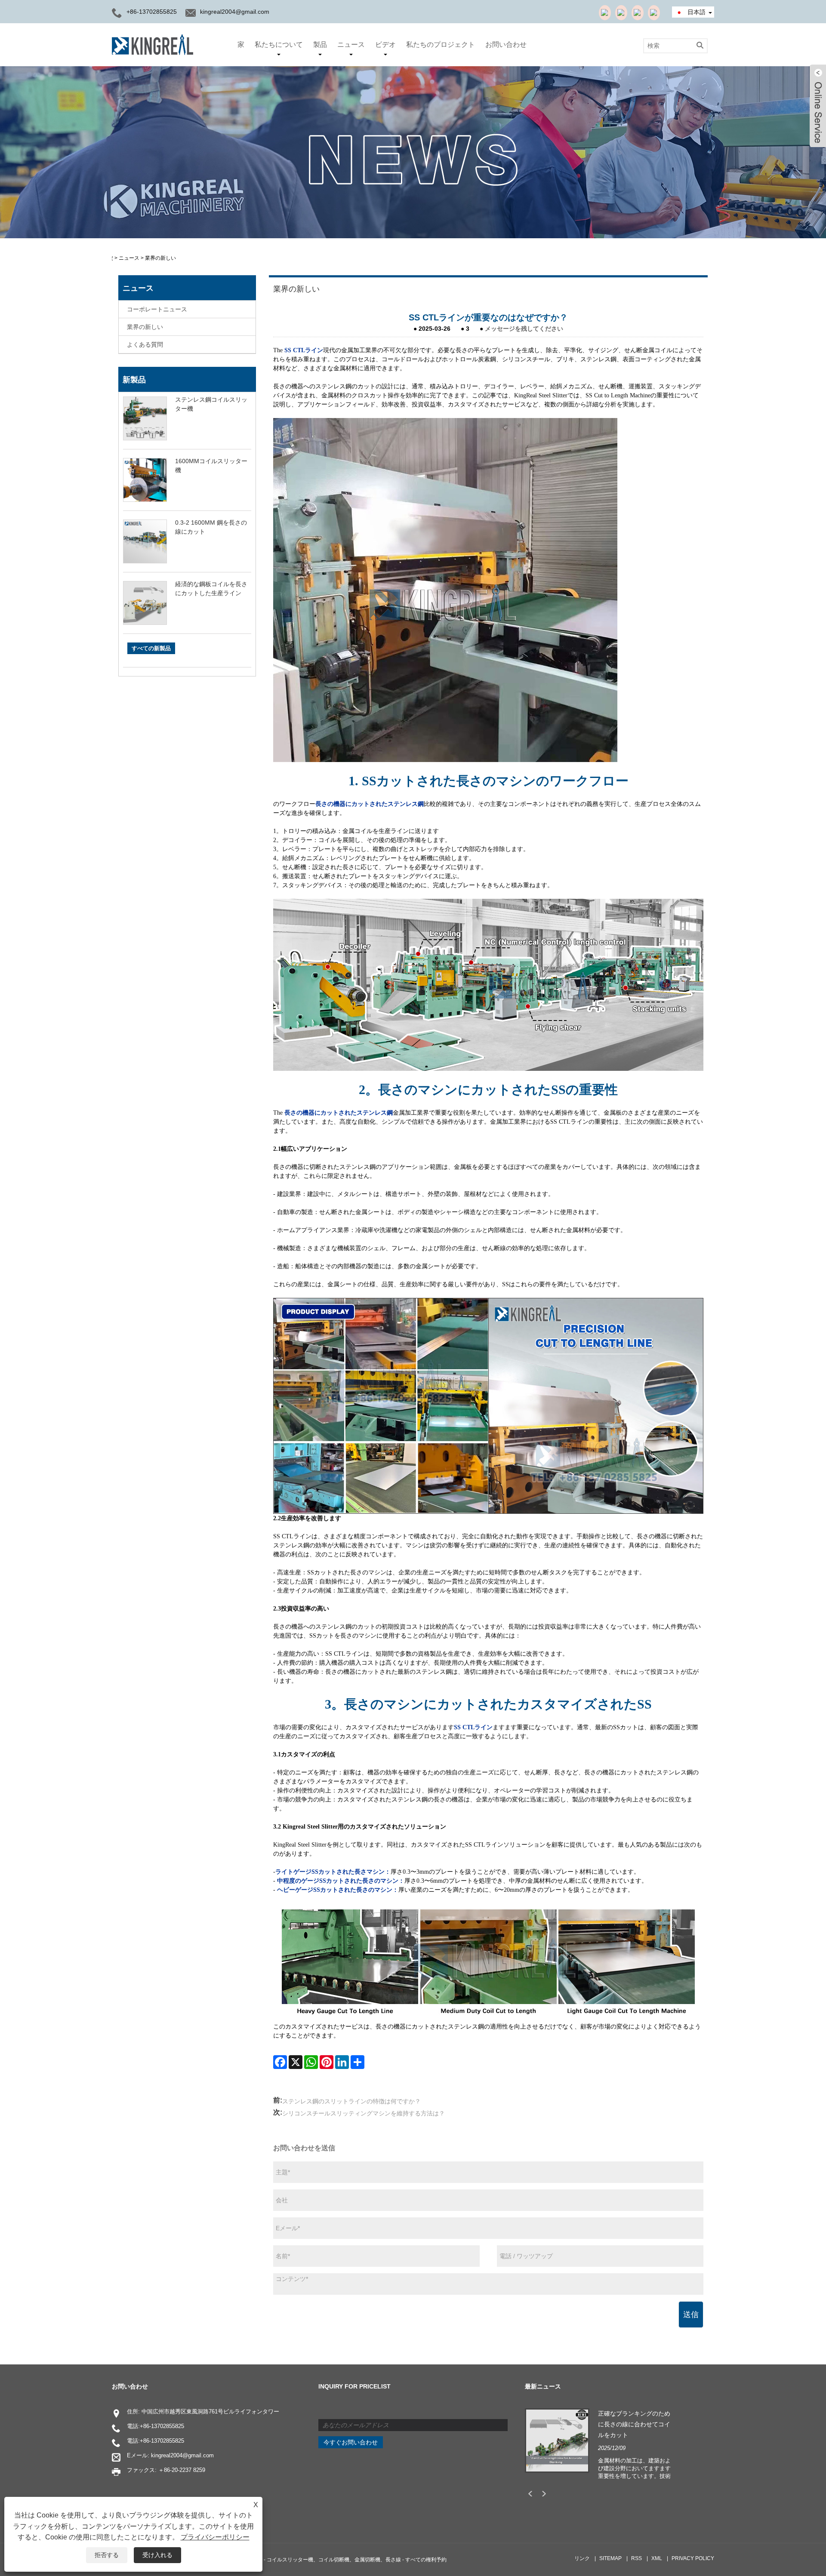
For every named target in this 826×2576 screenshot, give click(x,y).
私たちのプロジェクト (441, 45)
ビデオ (385, 45)
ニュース (351, 45)
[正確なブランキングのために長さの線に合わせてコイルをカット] (557, 2440)
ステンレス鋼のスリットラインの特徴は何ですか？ (351, 2101)
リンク (582, 2558)
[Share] (358, 2062)
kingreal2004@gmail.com (235, 12)
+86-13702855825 (162, 2426)
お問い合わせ (506, 45)
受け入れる (157, 2555)
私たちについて (279, 45)
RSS (636, 2558)
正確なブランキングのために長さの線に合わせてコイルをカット (634, 2424)
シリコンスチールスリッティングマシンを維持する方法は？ (364, 2113)
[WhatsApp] (311, 2062)
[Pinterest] (327, 2062)
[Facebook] (280, 2062)
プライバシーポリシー (215, 2537)
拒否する (107, 2555)
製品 (320, 45)
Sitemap (610, 2558)
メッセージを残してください (524, 329)
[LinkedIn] (342, 2062)
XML (657, 2558)
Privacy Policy (693, 2558)
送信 (691, 2315)
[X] (296, 2062)
